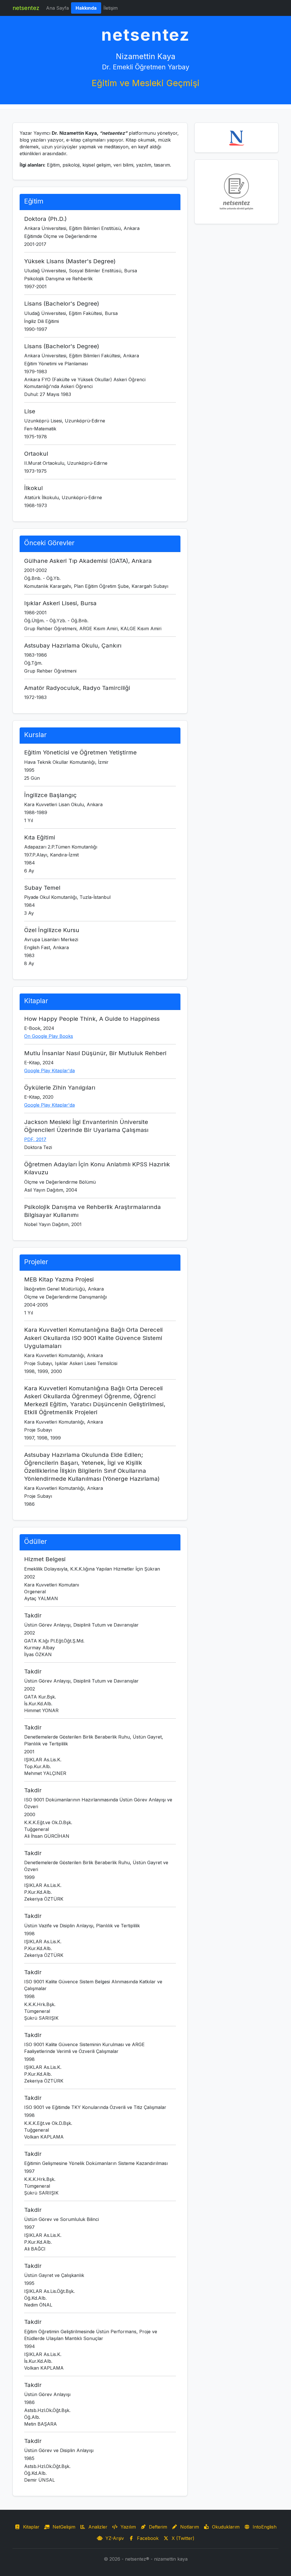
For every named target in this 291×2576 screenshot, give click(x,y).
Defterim (157, 2527)
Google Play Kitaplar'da (49, 1071)
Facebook (146, 2538)
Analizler (96, 2527)
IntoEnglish (263, 2527)
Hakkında (88, 8)
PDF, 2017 (35, 1139)
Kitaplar (30, 2527)
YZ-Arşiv (113, 2538)
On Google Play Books (49, 1036)
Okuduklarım (224, 2527)
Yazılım (127, 2527)
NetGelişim (63, 2527)
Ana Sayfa (57, 8)
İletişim (111, 8)
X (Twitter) (182, 2538)
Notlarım (188, 2527)
